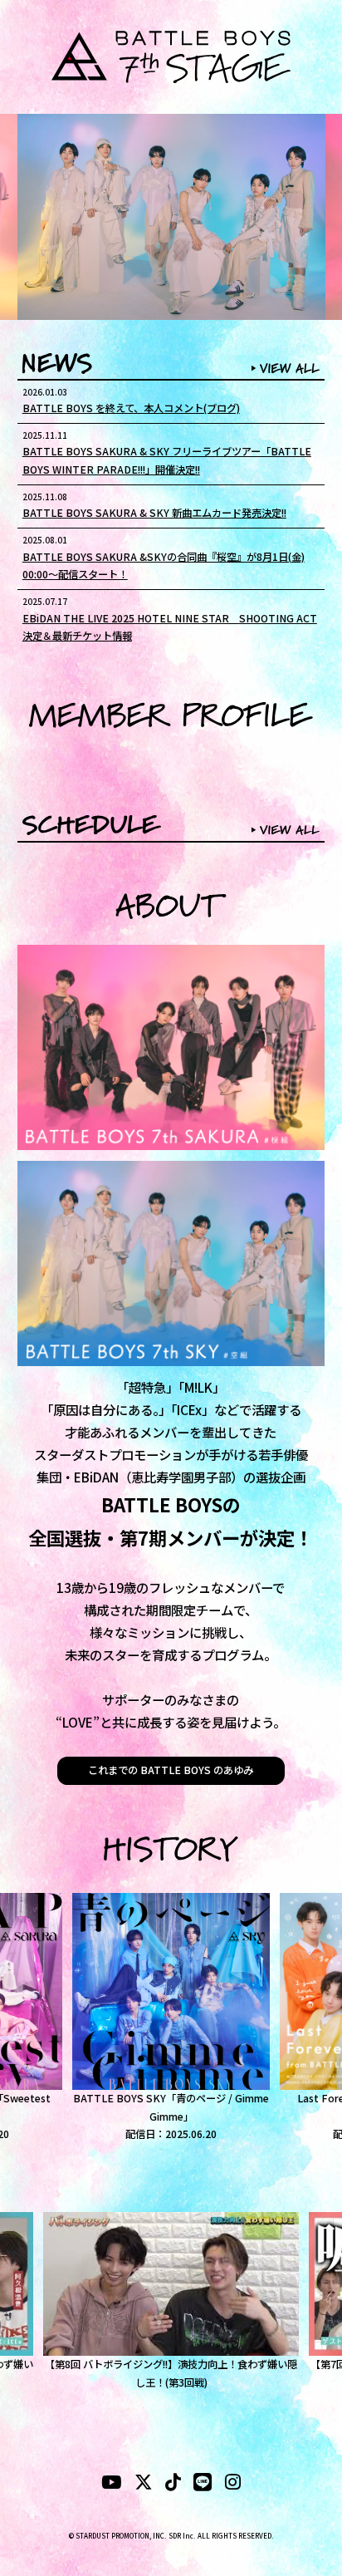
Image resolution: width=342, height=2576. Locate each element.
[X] (144, 2485)
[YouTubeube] (111, 2485)
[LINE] (203, 2485)
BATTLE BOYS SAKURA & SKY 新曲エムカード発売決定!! (154, 513)
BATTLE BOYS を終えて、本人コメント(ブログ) (131, 408)
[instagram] (233, 2485)
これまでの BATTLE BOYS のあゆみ (171, 1770)
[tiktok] (173, 2485)
